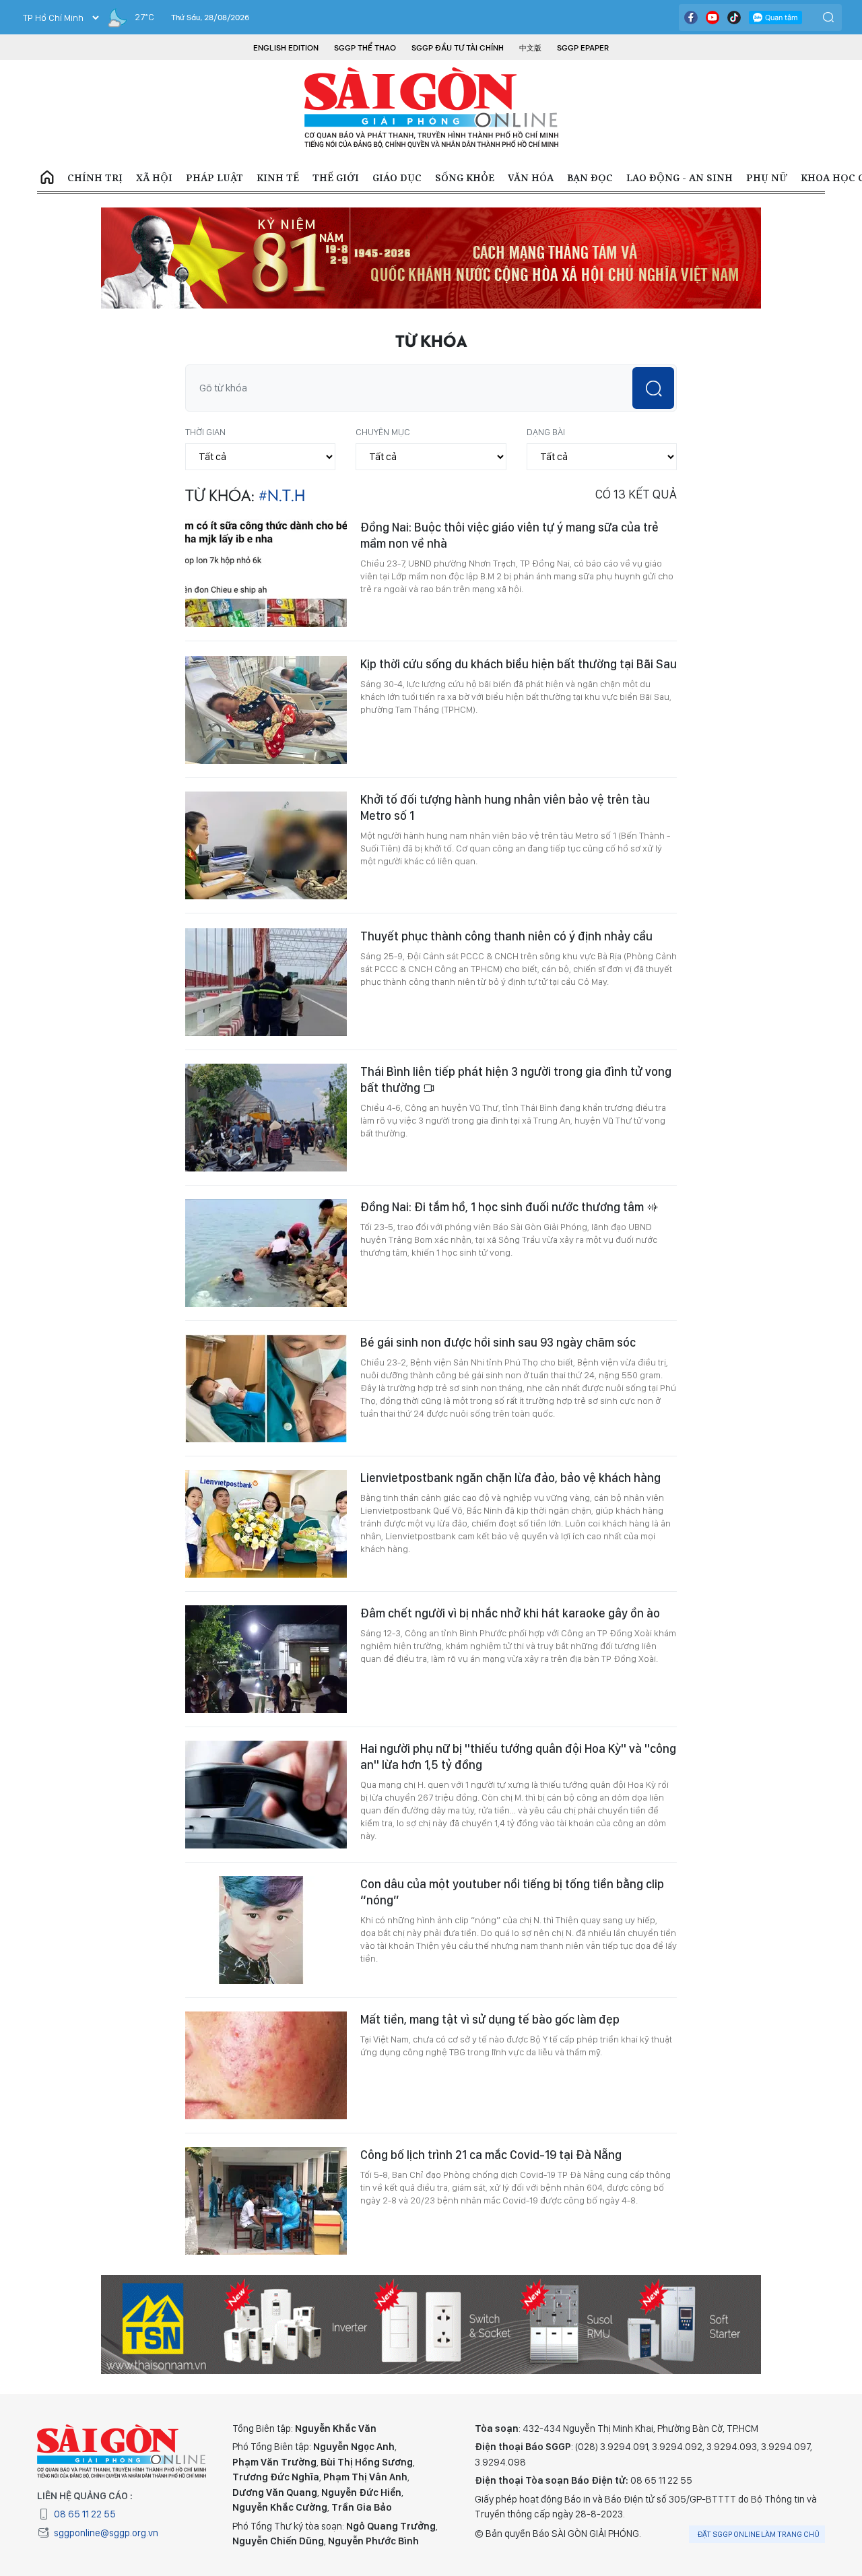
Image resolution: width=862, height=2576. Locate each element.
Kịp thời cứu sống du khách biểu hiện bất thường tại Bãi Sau (519, 664)
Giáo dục (397, 178)
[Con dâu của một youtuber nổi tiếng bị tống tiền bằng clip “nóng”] (266, 1930)
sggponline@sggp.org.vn (106, 2533)
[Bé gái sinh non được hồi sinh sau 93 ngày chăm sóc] (266, 1388)
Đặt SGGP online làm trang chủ (759, 2534)
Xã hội (154, 178)
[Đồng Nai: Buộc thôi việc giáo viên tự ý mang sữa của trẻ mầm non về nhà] (266, 573)
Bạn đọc (590, 178)
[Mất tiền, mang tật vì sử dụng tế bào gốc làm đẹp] (266, 2065)
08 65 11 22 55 (85, 2514)
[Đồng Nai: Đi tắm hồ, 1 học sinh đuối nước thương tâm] (266, 1253)
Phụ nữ (767, 178)
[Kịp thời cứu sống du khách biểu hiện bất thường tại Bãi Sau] (266, 710)
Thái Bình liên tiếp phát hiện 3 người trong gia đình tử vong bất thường (516, 1080)
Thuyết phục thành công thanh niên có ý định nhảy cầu (506, 936)
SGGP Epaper (583, 48)
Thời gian (205, 432)
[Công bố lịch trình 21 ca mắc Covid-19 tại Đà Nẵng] (266, 2201)
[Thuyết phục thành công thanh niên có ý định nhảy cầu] (266, 982)
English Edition (286, 48)
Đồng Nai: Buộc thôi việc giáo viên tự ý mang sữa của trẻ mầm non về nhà (509, 535)
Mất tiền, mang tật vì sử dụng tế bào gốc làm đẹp (490, 2019)
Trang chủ (47, 178)
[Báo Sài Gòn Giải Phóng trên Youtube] (712, 18)
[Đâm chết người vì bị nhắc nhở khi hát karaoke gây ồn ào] (266, 1659)
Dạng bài (546, 432)
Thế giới (336, 178)
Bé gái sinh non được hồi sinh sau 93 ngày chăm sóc (498, 1342)
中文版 (530, 48)
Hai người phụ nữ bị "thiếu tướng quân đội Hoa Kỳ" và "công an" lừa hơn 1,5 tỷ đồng (518, 1757)
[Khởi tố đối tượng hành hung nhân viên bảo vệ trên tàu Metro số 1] (266, 845)
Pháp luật (214, 178)
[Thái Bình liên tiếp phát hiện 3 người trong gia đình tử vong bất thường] (266, 1118)
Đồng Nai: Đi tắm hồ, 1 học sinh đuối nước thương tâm (503, 1207)
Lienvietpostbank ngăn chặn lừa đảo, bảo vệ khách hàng (510, 1478)
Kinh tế (278, 178)
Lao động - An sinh (679, 178)
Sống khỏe (465, 178)
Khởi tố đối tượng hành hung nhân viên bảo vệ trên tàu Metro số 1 (505, 807)
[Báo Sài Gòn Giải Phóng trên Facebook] (691, 18)
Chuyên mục (383, 432)
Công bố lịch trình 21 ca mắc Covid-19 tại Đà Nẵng (491, 2155)
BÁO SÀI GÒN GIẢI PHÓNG (431, 108)
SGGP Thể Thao (365, 48)
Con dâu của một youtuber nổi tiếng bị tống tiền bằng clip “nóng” (512, 1892)
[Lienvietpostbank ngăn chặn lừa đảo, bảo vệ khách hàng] (266, 1524)
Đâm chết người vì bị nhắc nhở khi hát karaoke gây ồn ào (510, 1613)
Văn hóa (531, 178)
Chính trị (95, 178)
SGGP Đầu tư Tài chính (458, 48)
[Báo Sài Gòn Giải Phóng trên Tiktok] (734, 18)
